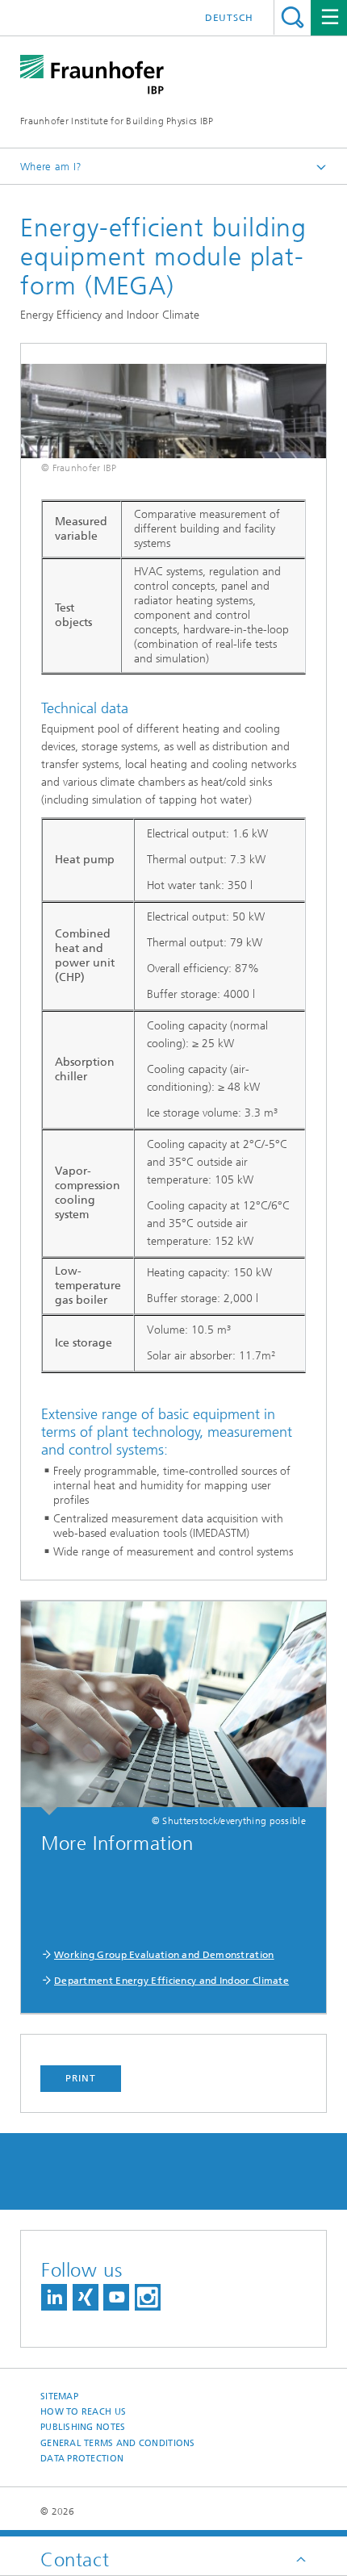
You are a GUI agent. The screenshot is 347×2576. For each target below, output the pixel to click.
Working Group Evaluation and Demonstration (164, 1955)
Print (81, 2078)
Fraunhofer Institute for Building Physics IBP (117, 121)
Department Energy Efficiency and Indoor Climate (171, 1981)
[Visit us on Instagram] (148, 2297)
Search (293, 17)
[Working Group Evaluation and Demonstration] (173, 1708)
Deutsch (229, 18)
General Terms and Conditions (118, 2443)
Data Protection (82, 2459)
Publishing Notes (83, 2427)
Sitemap (59, 2396)
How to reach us (83, 2412)
